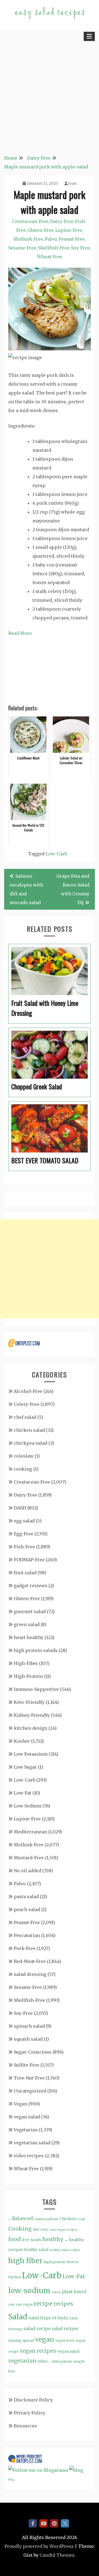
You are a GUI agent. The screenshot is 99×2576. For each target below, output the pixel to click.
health (36, 2240)
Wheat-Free (50, 257)
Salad (18, 2317)
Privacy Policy (29, 2413)
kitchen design (31, 1728)
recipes (63, 2304)
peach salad (27, 1909)
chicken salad (29, 1430)
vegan (45, 2339)
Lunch (56, 2292)
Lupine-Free (69, 230)
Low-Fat (23, 1793)
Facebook (33, 2523)
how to (73, 2262)
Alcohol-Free (28, 1391)
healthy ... (55, 2239)
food (15, 2239)
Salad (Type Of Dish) (48, 2318)
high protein (54, 2262)
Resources (25, 2426)
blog (11, 2480)
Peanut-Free (72, 239)
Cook (81, 2219)
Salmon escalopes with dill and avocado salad (26, 889)
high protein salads (36, 1650)
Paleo (51, 239)
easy (44, 2229)
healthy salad (36, 2250)
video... (44, 2361)
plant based (74, 2292)
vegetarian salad (32, 2143)
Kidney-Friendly (32, 1715)
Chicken (68, 2219)
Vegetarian (26, 2130)
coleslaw (24, 1456)
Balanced (22, 2219)
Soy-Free (80, 248)
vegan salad (27, 2117)
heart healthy (29, 1637)
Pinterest (54, 2523)
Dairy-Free (62, 221)
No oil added (28, 1871)
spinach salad (29, 2026)
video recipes (29, 2156)
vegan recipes (38, 2351)
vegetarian (22, 2361)
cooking (23, 1469)
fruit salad (25, 1573)
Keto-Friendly (29, 1702)
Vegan (20, 2104)
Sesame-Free (22, 248)
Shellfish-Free (54, 248)
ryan (72, 183)
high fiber (25, 2261)
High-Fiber (26, 1663)
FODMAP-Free (29, 1560)
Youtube (43, 2523)
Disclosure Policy (33, 2400)
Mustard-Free (29, 1858)
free (26, 2240)
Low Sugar (25, 1767)
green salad (27, 1624)
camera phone (46, 2219)
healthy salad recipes (65, 2250)
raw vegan (24, 2304)
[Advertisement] (50, 96)
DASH (20, 1508)
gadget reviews (31, 1586)
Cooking (20, 2229)
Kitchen (15, 2277)
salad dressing (30, 1974)
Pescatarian (27, 1935)
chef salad (25, 1417)
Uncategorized (30, 2091)
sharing (15, 2340)
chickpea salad (31, 1443)
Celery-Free (27, 1404)
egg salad (24, 1521)
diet (36, 2229)
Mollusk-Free (28, 239)
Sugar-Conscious (33, 2052)
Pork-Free (25, 1948)
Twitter (65, 2523)
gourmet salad (30, 1611)
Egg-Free (24, 1534)
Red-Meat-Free (30, 1961)
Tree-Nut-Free (29, 2078)
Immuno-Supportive (36, 1689)
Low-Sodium (28, 1806)
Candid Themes (57, 2555)
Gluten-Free (41, 230)
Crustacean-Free (30, 221)
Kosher (22, 1741)
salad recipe (37, 2328)
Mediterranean (30, 1832)
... (10, 2218)
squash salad (28, 2039)
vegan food (65, 2340)
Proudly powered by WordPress (39, 2546)
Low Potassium (31, 1754)
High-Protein (28, 1676)
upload (28, 2340)
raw (11, 2304)
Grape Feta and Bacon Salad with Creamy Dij (73, 889)
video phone (62, 2361)
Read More (20, 633)
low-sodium (29, 2291)
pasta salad (26, 1897)
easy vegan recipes (63, 2230)
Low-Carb (56, 854)
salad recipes (65, 2329)
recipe (43, 2304)
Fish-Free (24, 1547)
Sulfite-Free (27, 2065)
